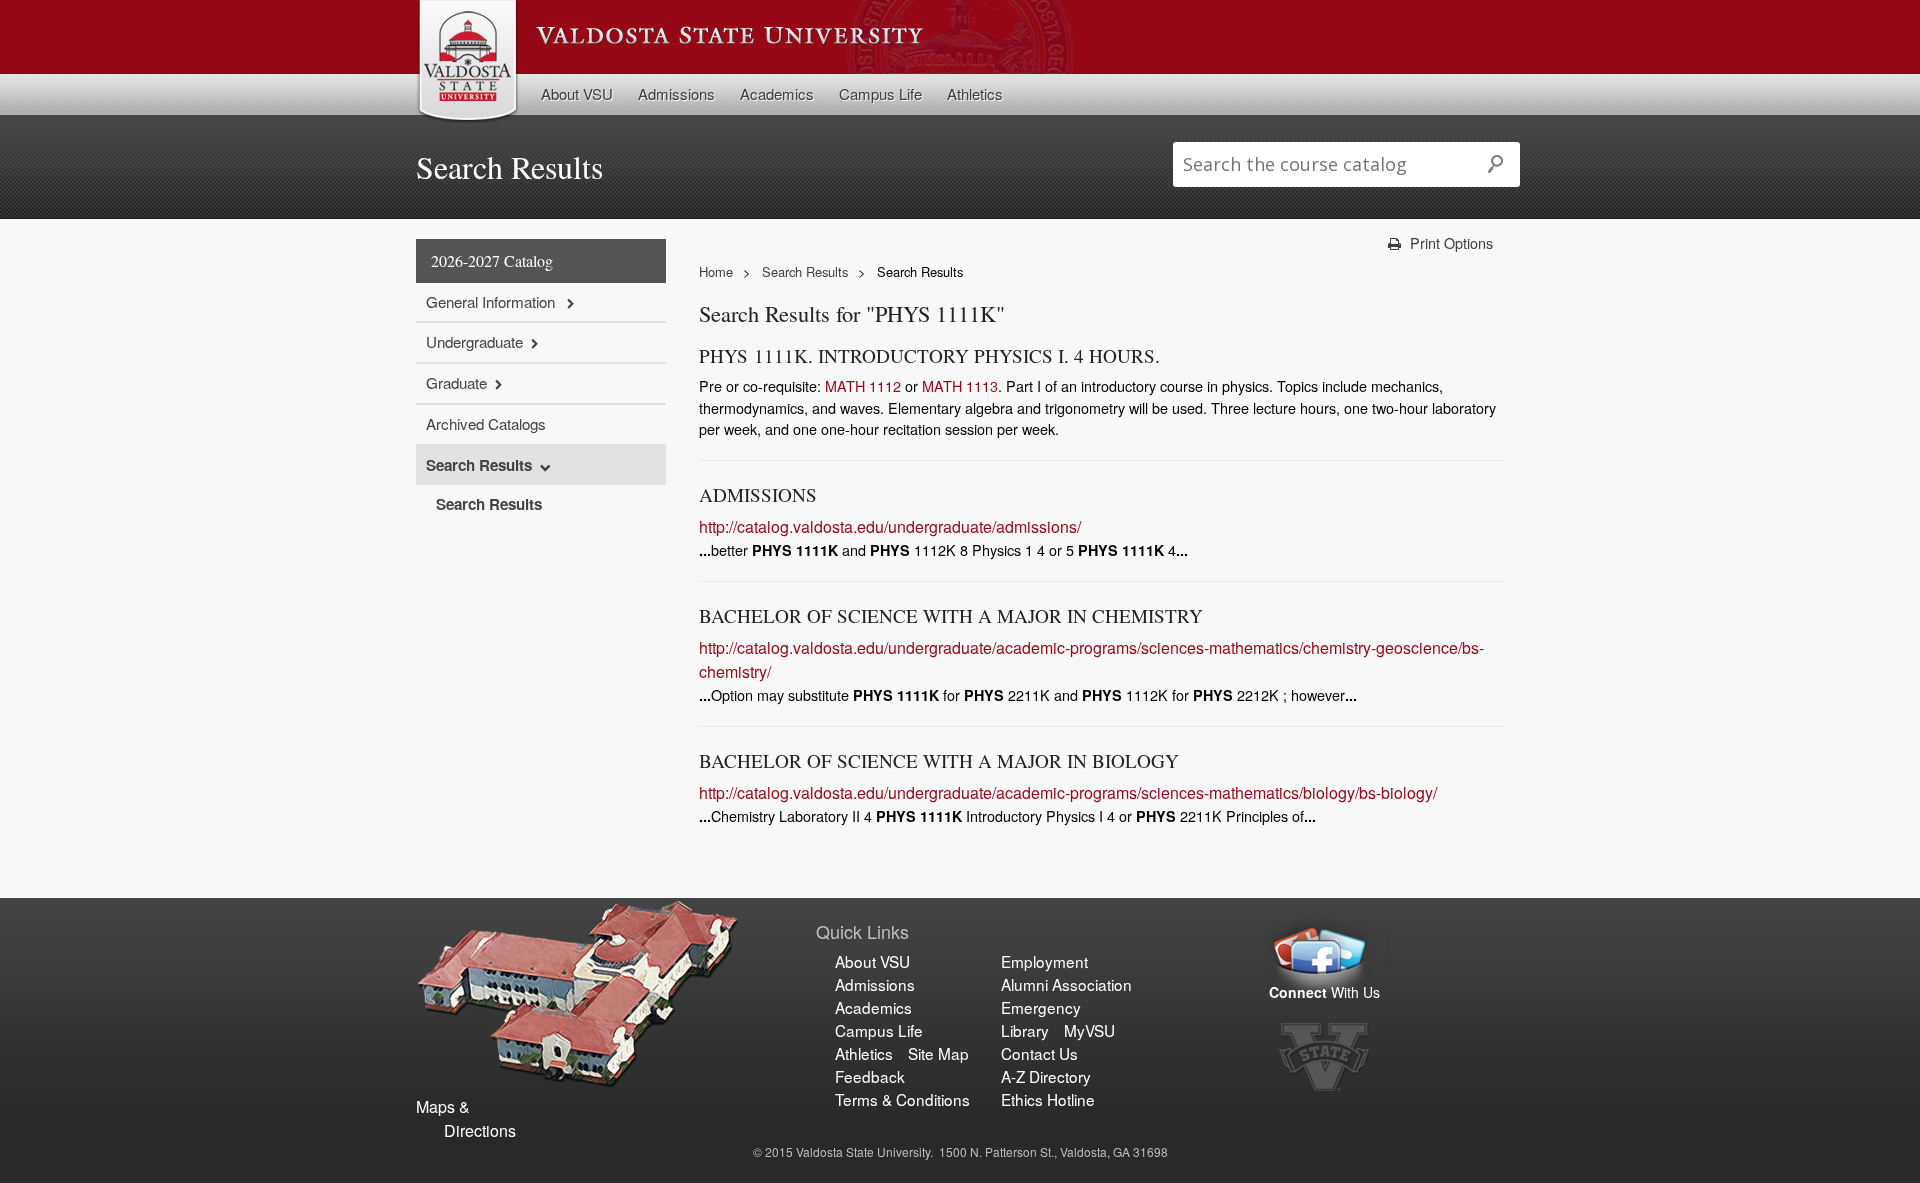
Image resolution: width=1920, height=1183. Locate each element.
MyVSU (1089, 1030)
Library (1025, 1030)
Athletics (975, 93)
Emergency (1041, 1007)
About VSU (577, 93)
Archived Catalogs (486, 423)
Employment (1044, 961)
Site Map (938, 1053)
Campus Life (880, 93)
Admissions (676, 93)
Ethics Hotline (1048, 1099)
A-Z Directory (1046, 1076)
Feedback (870, 1076)
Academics (777, 93)
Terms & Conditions (902, 1099)
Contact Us (1039, 1053)
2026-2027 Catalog (492, 260)
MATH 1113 (960, 385)
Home (716, 271)
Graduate (456, 382)
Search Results (479, 465)
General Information (492, 301)
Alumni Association (1066, 984)
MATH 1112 (863, 385)
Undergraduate (474, 341)
